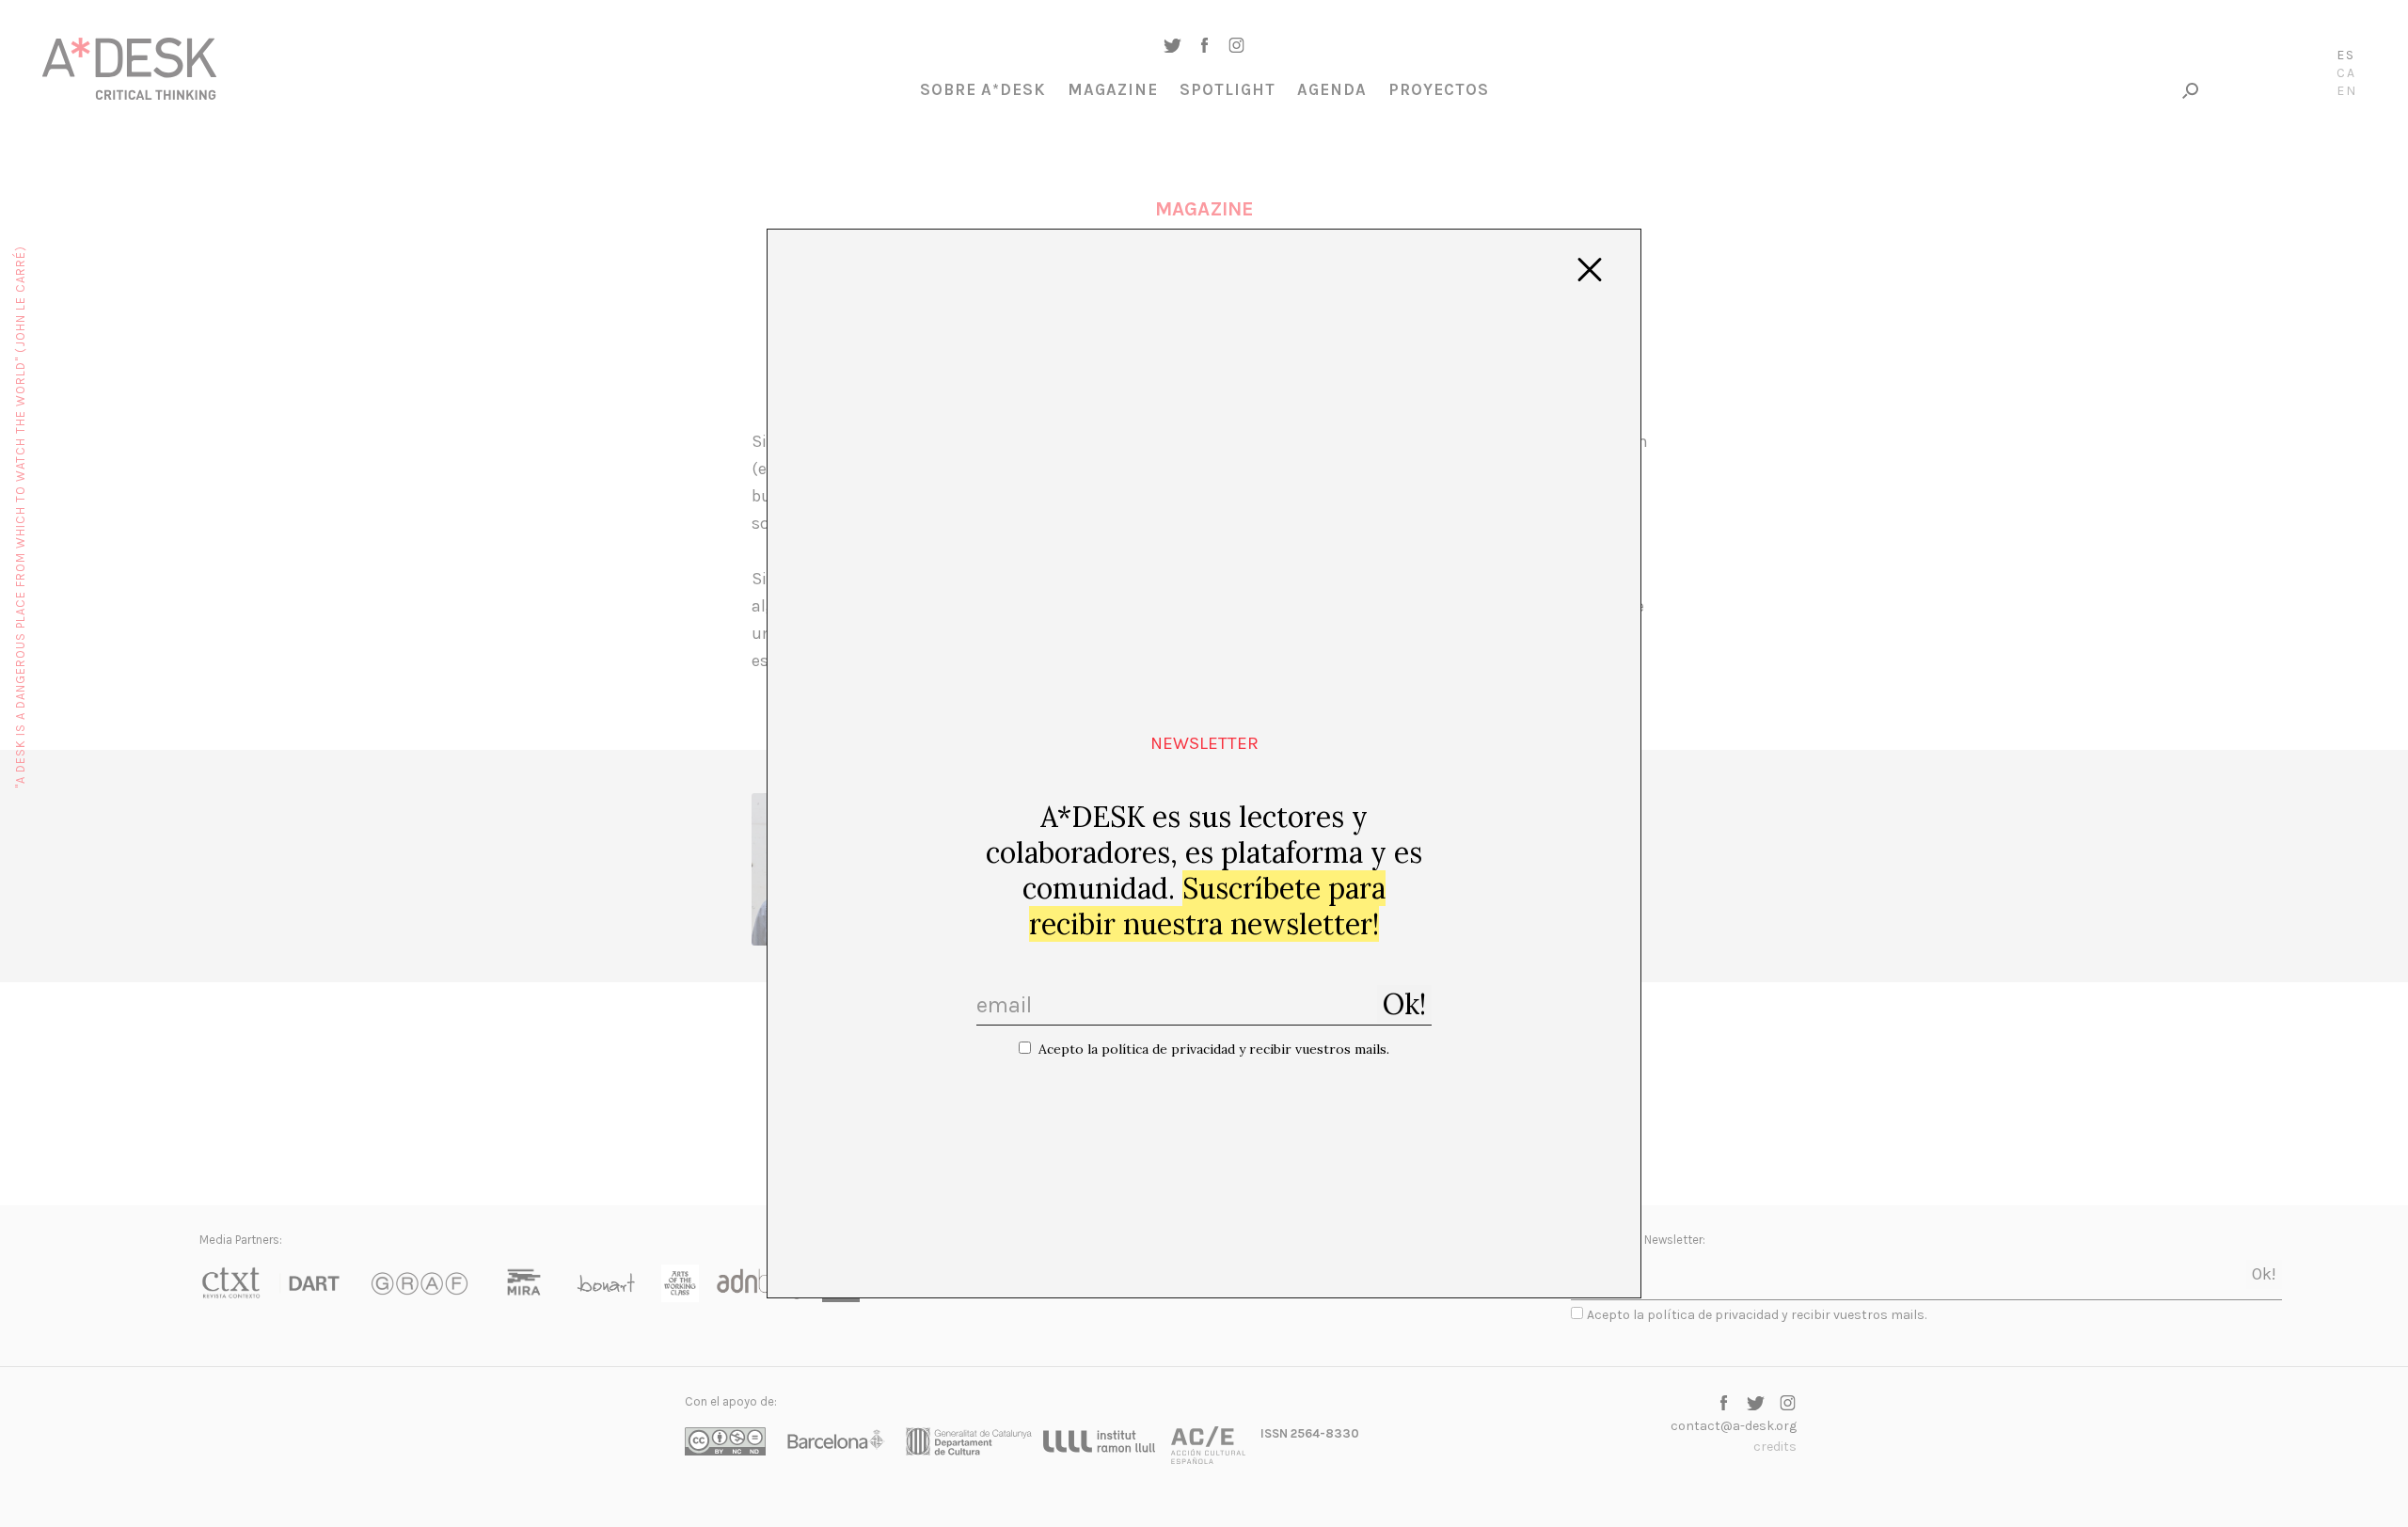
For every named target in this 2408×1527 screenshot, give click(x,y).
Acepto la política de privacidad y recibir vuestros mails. (1214, 1049)
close (1590, 270)
